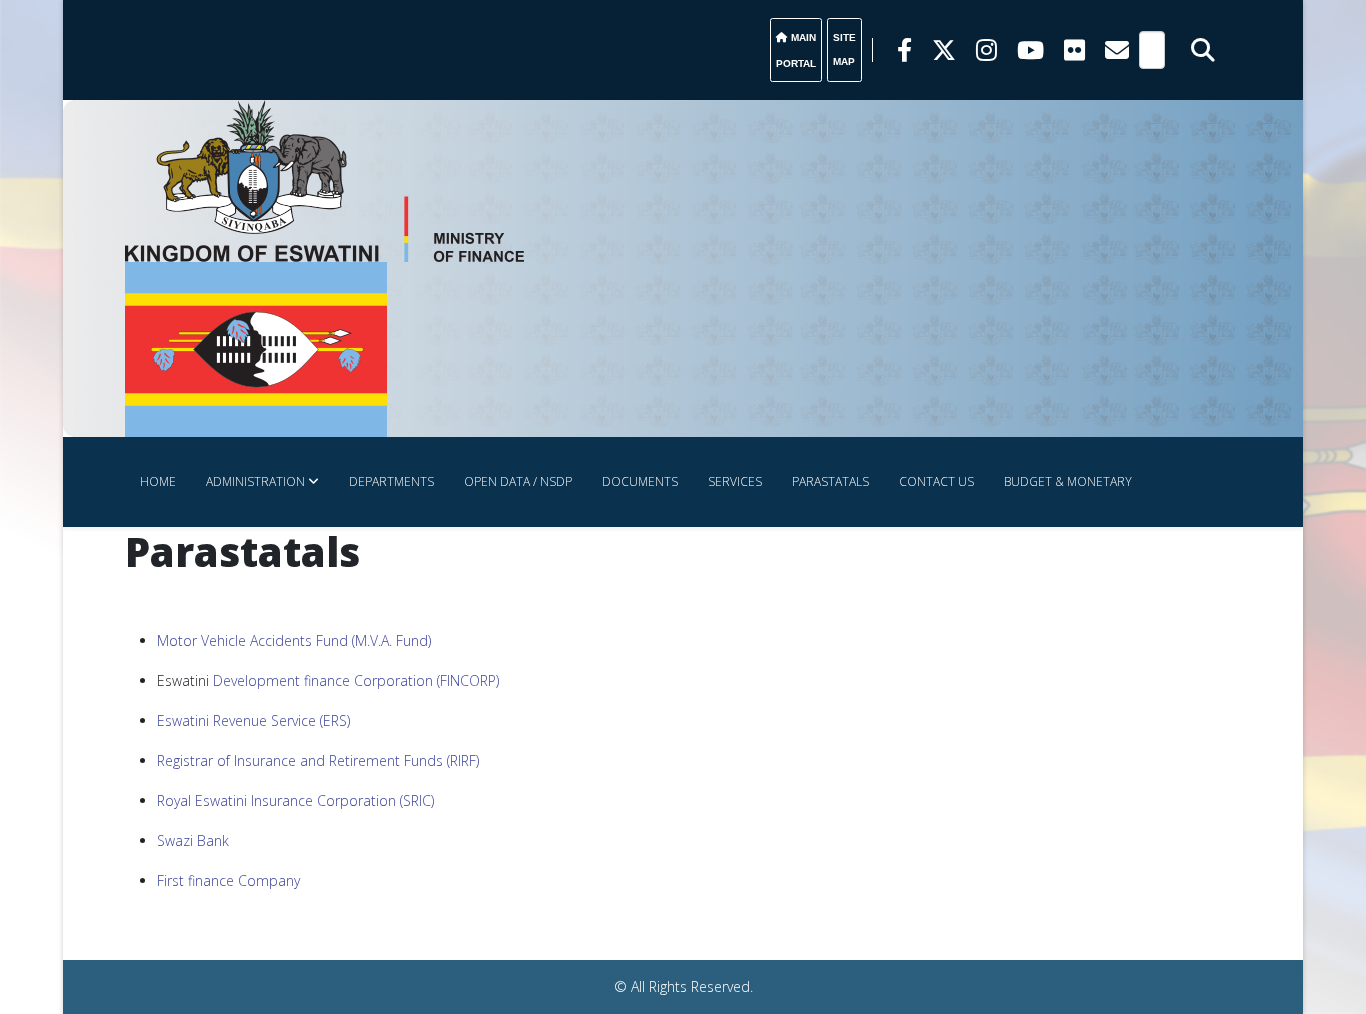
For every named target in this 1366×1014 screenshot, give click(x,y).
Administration (255, 481)
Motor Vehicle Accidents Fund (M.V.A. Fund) (294, 640)
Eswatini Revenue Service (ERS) (253, 720)
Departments (391, 481)
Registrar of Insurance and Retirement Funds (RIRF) (318, 760)
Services (735, 481)
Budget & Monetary (1068, 481)
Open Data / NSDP (518, 481)
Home (158, 481)
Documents (640, 481)
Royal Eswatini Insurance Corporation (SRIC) (295, 800)
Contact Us (936, 481)
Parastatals (830, 481)
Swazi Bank (193, 840)
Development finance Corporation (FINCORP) (356, 680)
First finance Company (228, 880)
